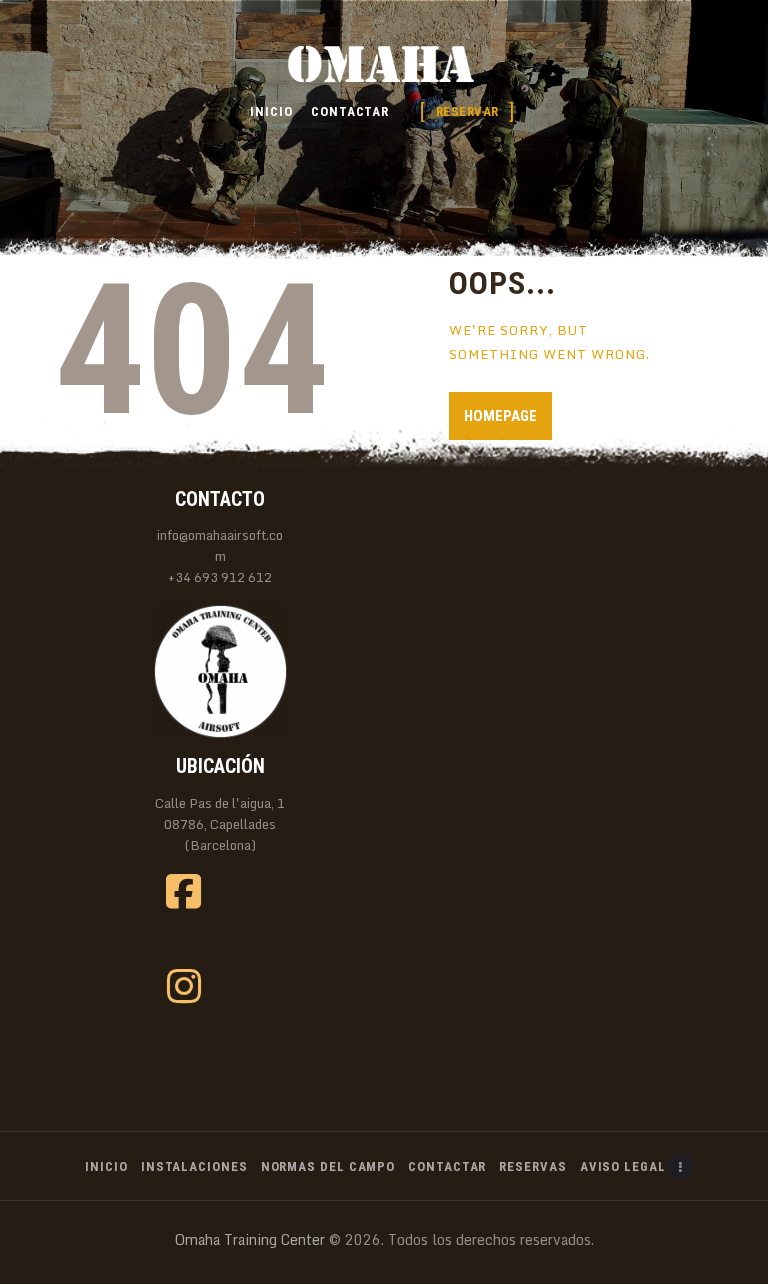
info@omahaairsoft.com (220, 545)
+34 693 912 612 (220, 577)
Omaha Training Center (250, 1239)
